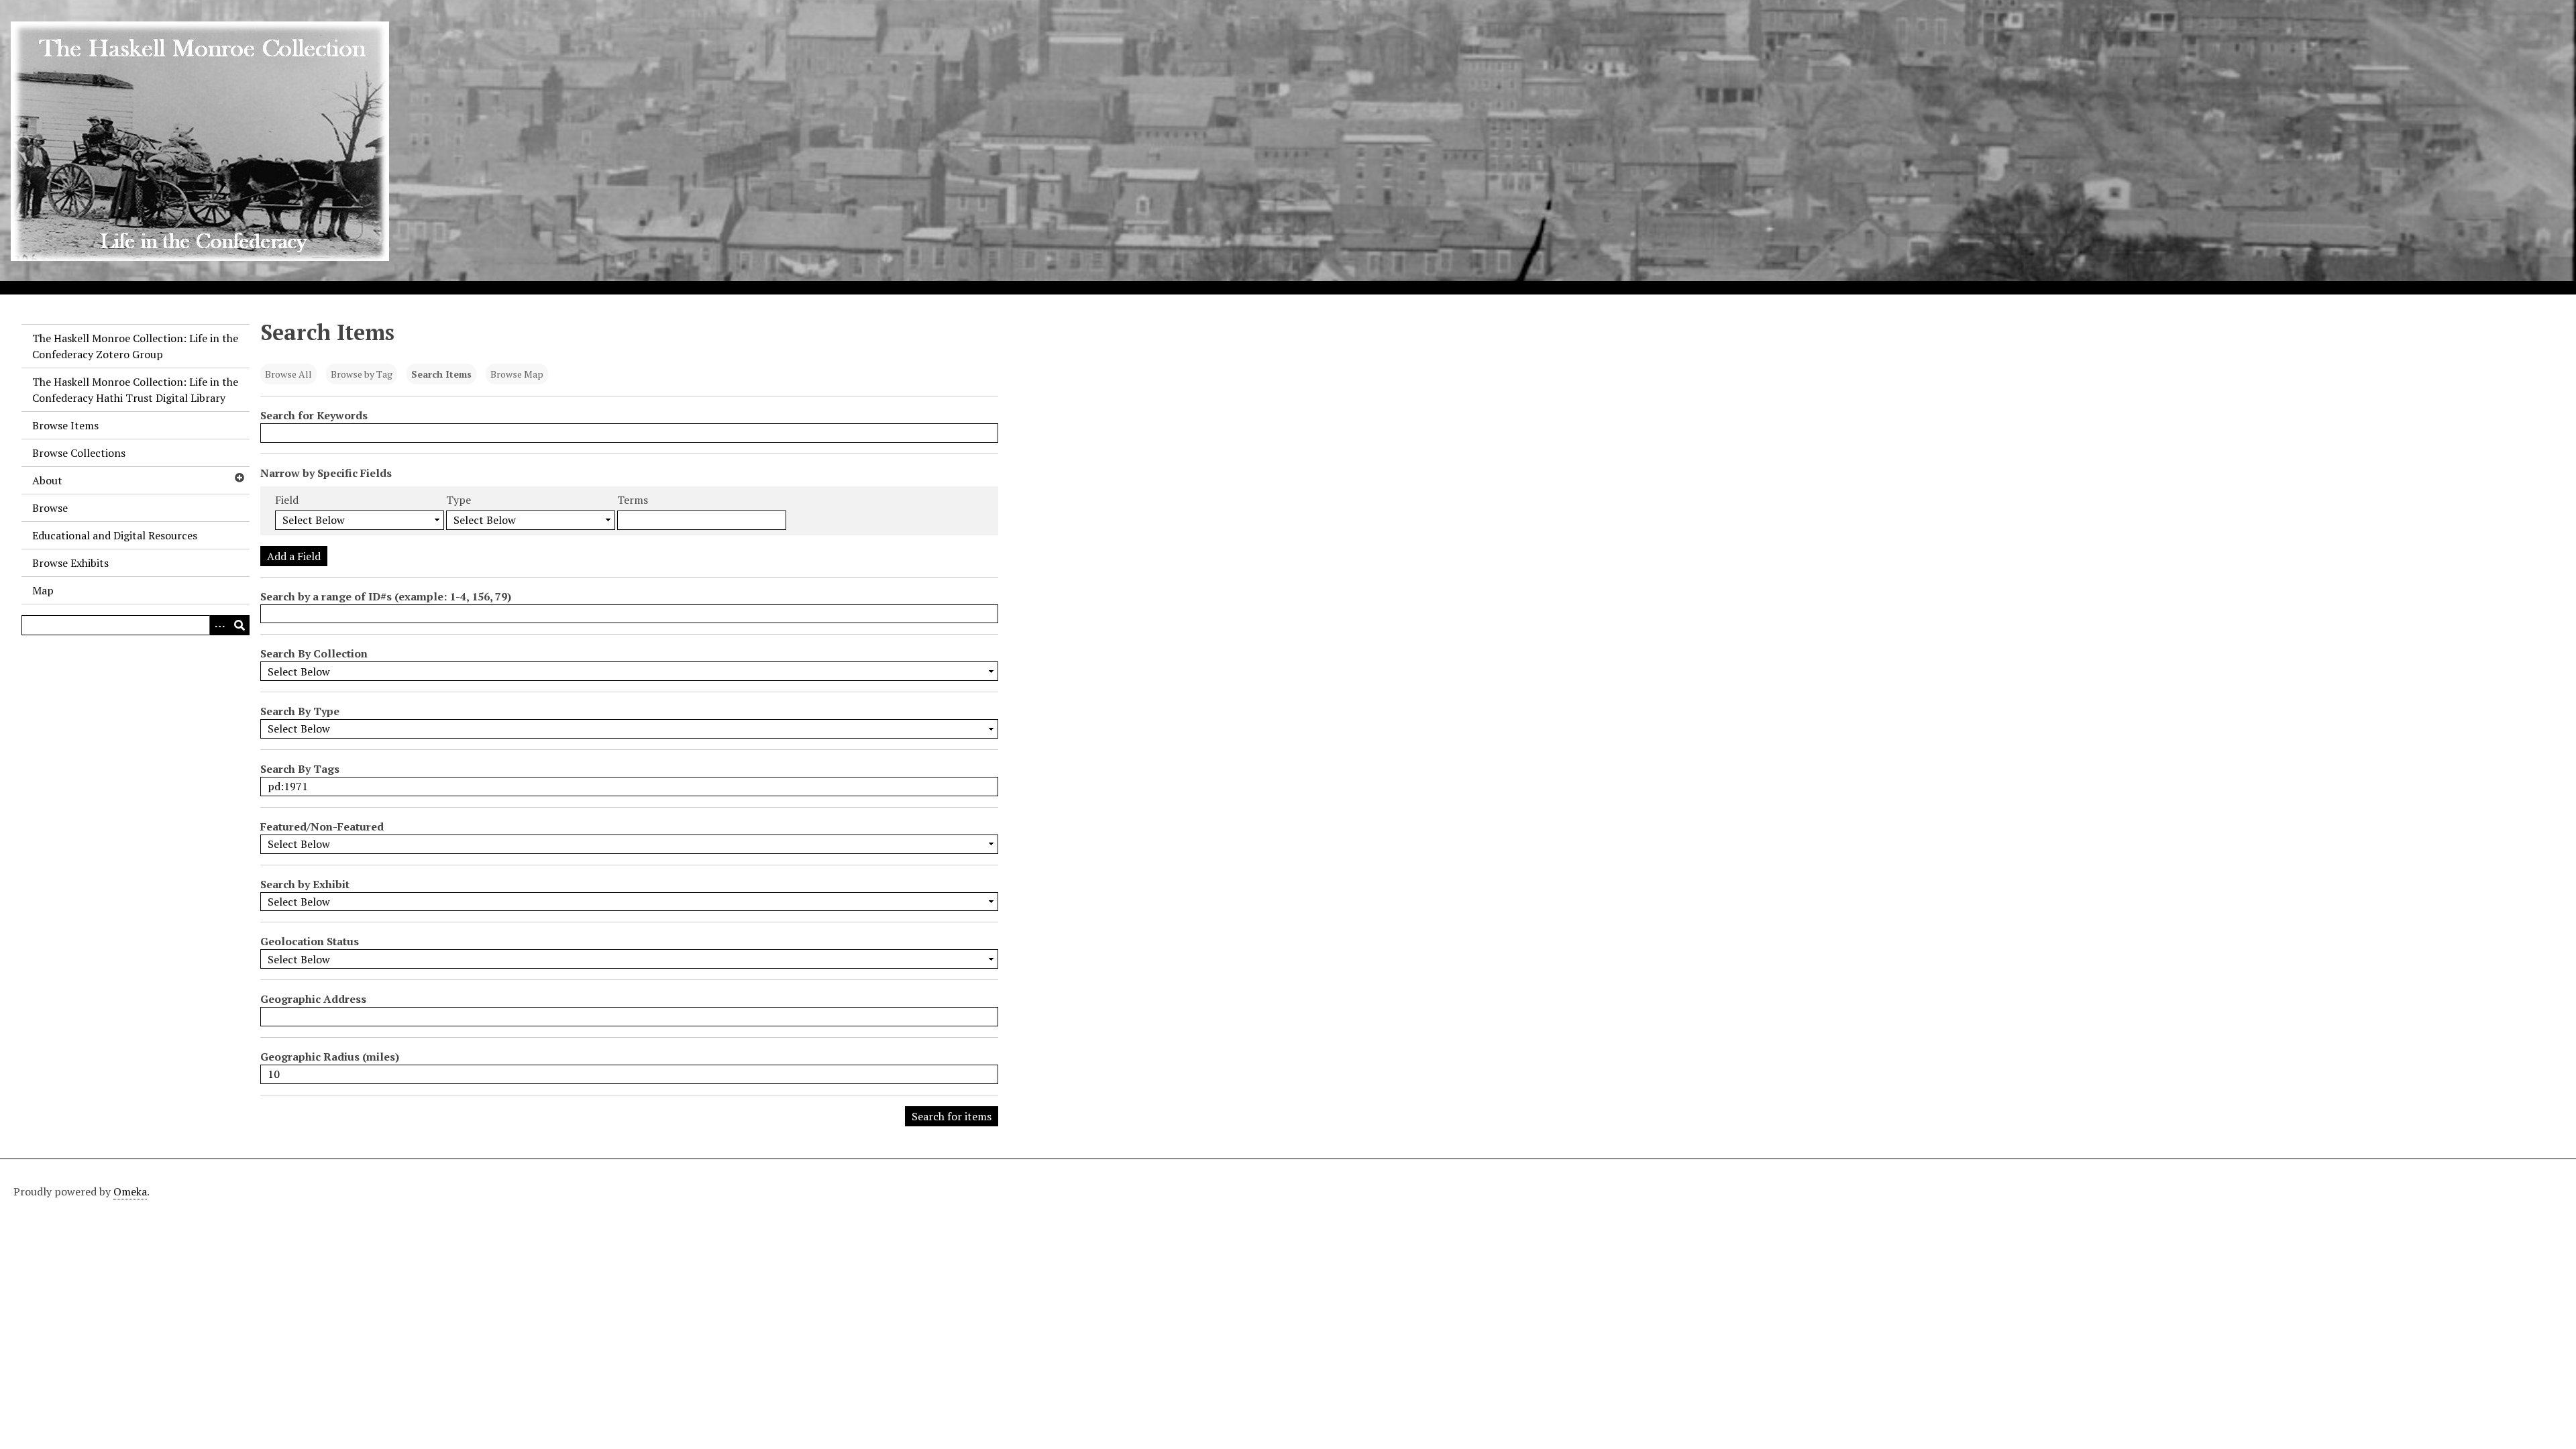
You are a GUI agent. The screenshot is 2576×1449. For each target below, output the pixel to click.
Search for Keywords (314, 415)
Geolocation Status (310, 941)
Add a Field (294, 556)
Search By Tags (300, 769)
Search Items (441, 374)
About (47, 480)
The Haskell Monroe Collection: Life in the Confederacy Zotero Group (135, 346)
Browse (50, 508)
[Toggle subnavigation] (239, 478)
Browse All (288, 374)
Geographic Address (313, 999)
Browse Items (65, 425)
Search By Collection (314, 653)
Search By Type (300, 711)
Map (43, 590)
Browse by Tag (362, 374)
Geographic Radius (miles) (330, 1057)
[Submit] (239, 625)
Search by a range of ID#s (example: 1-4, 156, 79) (386, 596)
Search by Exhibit (305, 884)
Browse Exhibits (70, 563)
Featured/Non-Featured (322, 826)
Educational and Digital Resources (115, 535)
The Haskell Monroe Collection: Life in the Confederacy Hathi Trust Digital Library (135, 390)
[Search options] (219, 625)
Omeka (130, 1191)
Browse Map (517, 374)
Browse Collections (79, 453)
